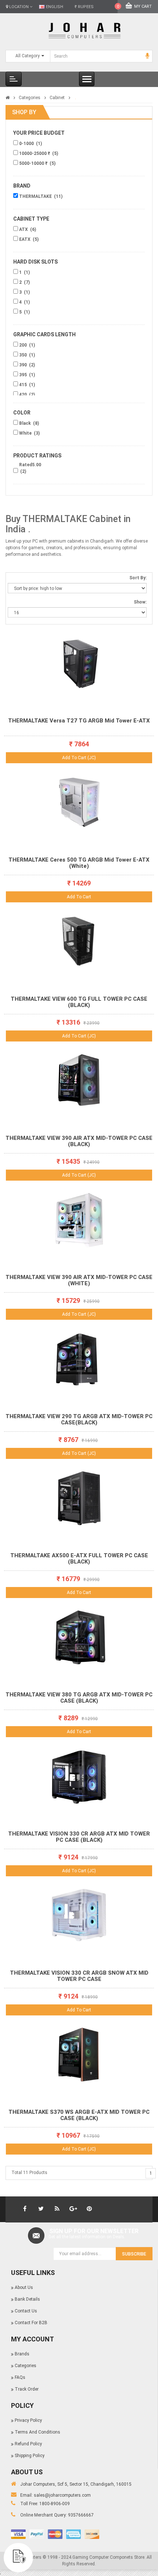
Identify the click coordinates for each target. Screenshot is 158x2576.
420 (24, 395)
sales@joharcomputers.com (62, 2495)
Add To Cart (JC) (79, 758)
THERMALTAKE (36, 196)
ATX (24, 229)
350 (24, 355)
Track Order (27, 2389)
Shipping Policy (30, 2456)
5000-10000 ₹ (34, 163)
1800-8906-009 (55, 2504)
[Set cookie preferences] (18, 2558)
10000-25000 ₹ (35, 153)
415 (24, 385)
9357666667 (81, 2515)
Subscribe (134, 2254)
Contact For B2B (31, 2323)
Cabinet (57, 98)
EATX (25, 239)
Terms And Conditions (37, 2432)
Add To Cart (79, 897)
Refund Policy (28, 2444)
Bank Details (27, 2299)
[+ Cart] (146, 654)
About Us (24, 2287)
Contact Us (26, 2311)
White (26, 433)
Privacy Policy (28, 2420)
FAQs (20, 2377)
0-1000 (27, 144)
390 (24, 365)
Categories (30, 98)
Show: (140, 602)
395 (24, 375)
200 (24, 345)
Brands (22, 2354)
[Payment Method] (18, 2534)
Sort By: (138, 578)
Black (26, 423)
